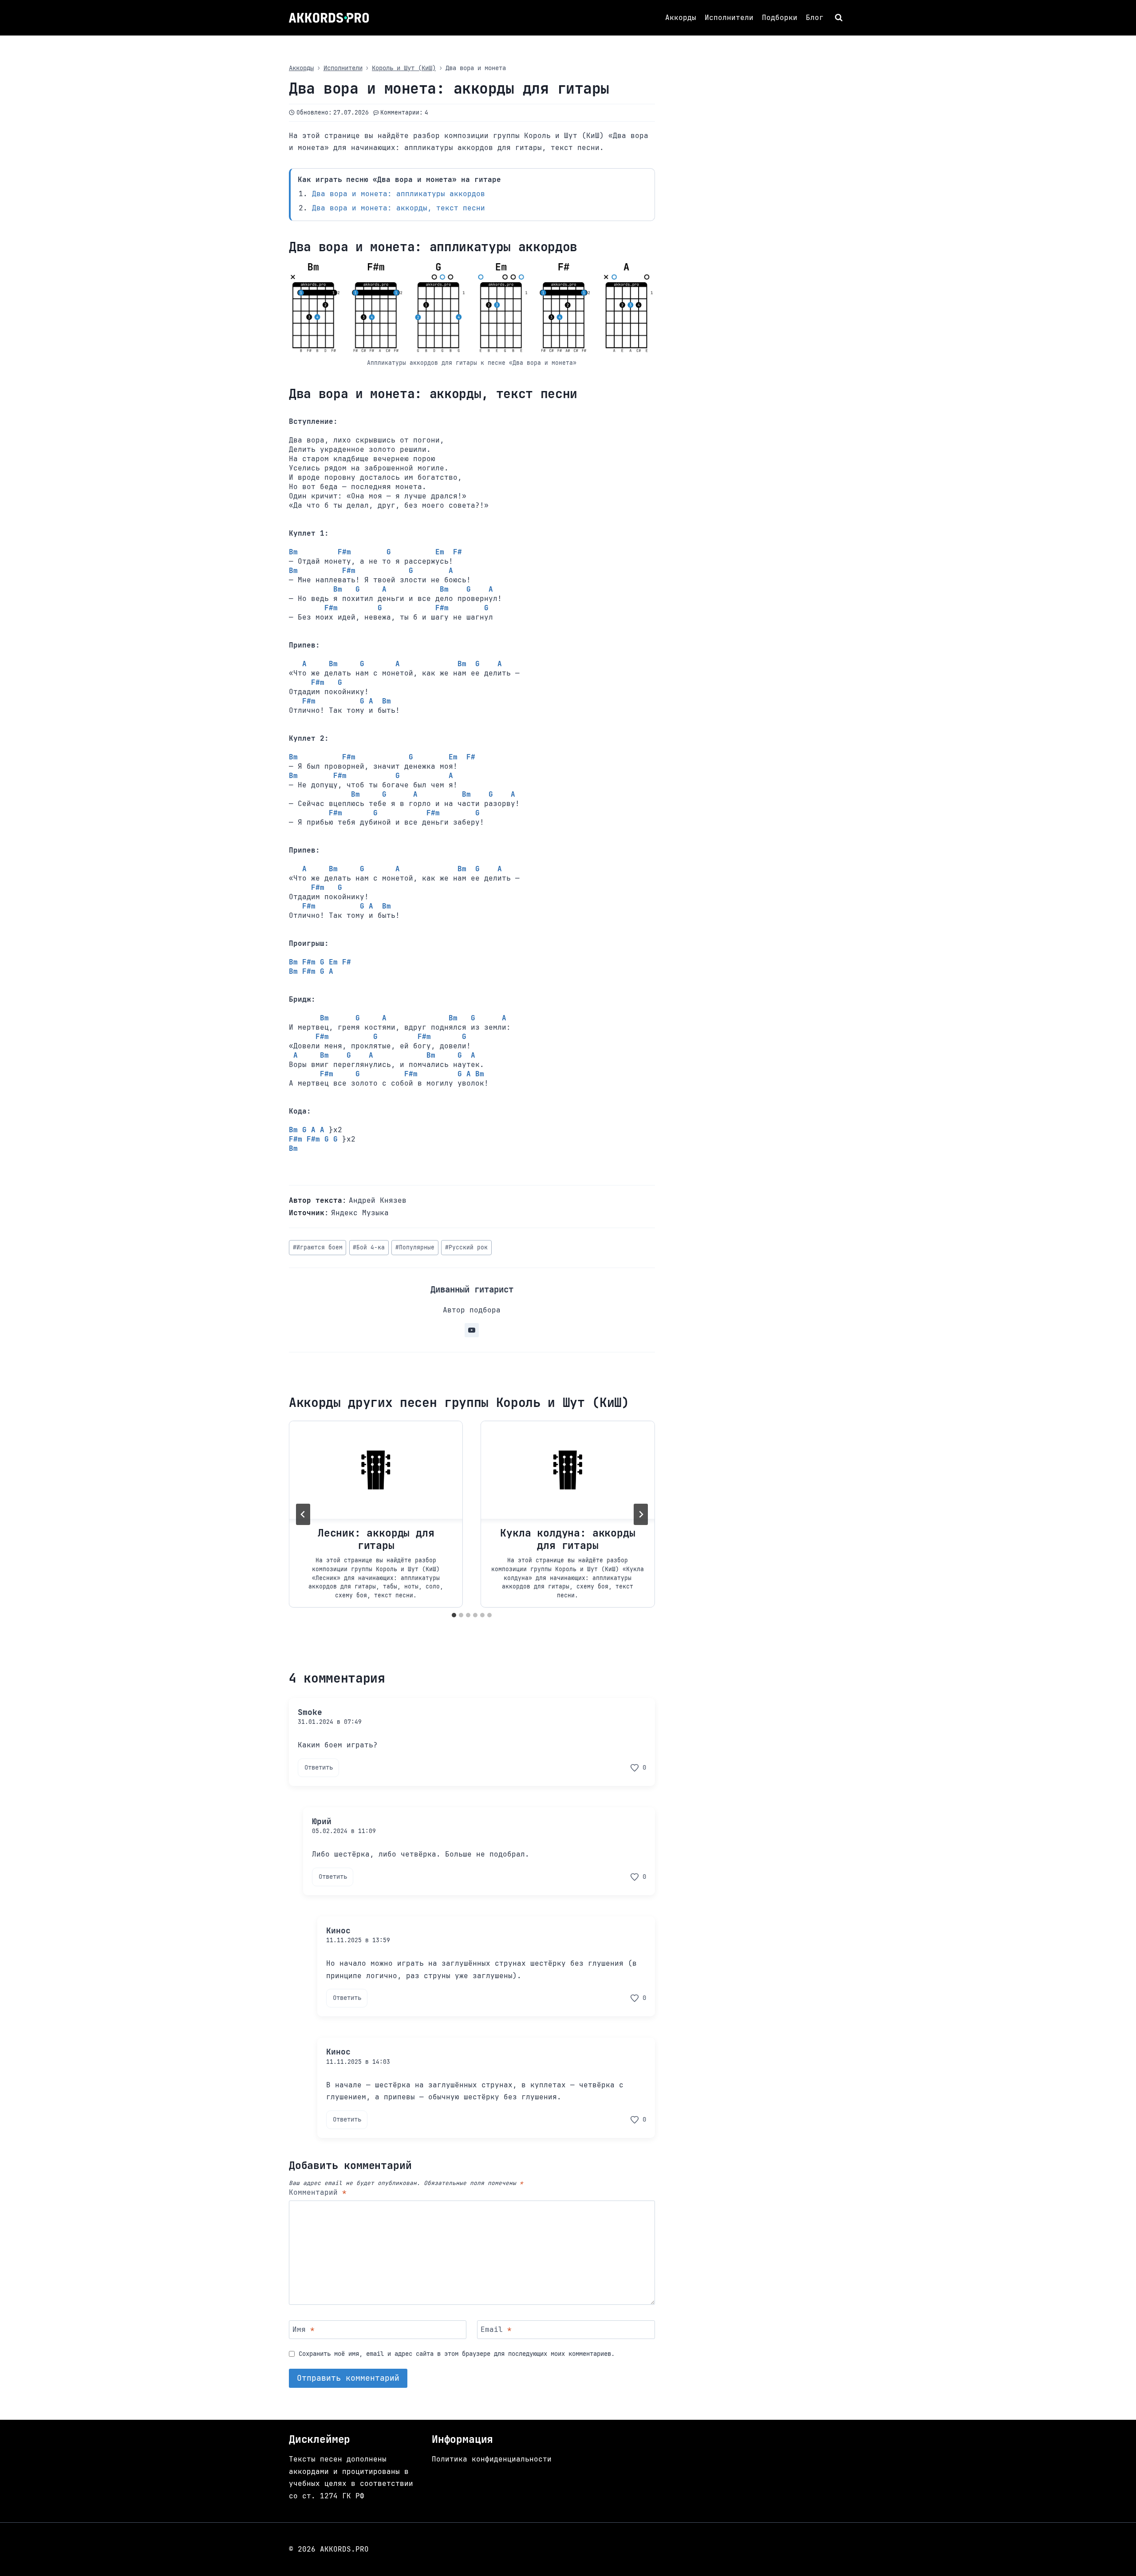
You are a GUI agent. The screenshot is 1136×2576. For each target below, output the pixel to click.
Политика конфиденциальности (492, 2459)
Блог (815, 18)
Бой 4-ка (369, 1247)
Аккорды (681, 18)
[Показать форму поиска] (840, 18)
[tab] (454, 1615)
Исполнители (729, 18)
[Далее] (641, 1514)
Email (496, 2329)
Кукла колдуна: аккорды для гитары (568, 1539)
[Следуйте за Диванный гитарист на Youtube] (472, 1330)
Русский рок (466, 1247)
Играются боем (318, 1247)
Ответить (319, 1767)
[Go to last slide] (303, 1514)
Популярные (415, 1247)
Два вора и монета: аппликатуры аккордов (398, 194)
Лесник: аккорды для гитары (376, 1539)
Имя (304, 2329)
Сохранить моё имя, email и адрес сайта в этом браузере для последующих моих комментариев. (457, 2354)
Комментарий (318, 2193)
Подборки (780, 18)
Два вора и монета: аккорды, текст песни (398, 208)
